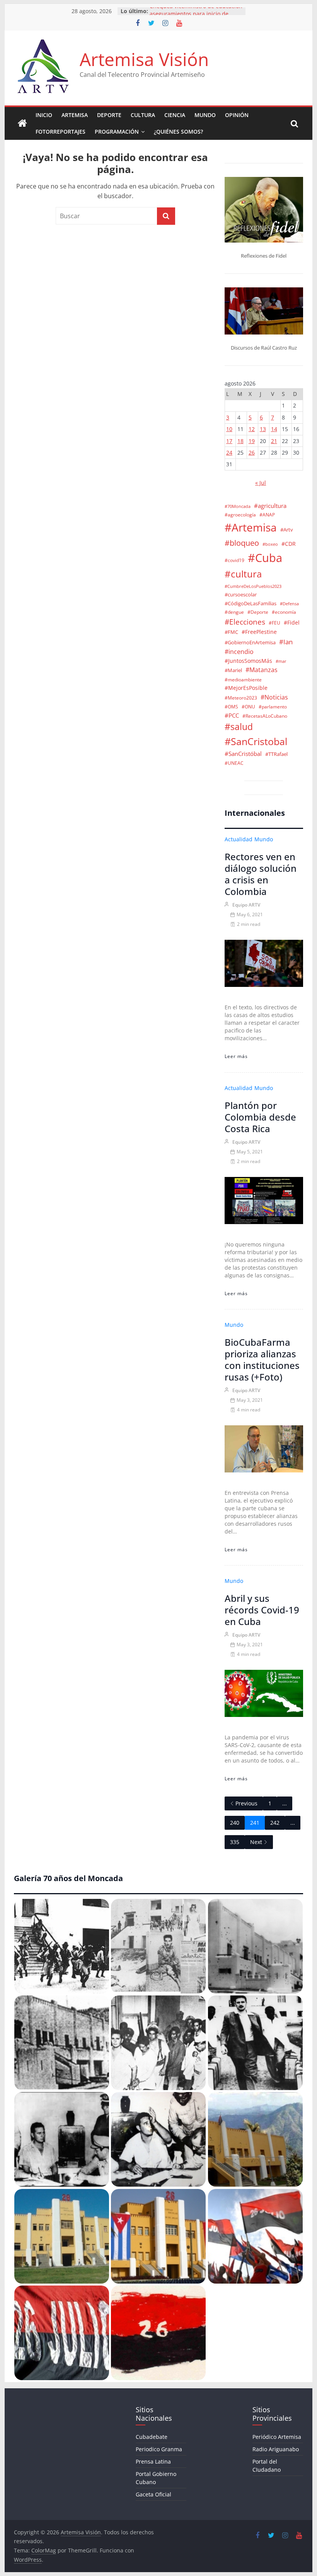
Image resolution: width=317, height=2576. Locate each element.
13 (263, 429)
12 (252, 429)
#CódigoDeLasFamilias (251, 604)
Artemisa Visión (144, 59)
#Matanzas (262, 670)
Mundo (205, 115)
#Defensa (289, 604)
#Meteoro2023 (241, 698)
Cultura (143, 115)
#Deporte (258, 612)
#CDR (289, 544)
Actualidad (239, 839)
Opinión (237, 115)
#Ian (286, 642)
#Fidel (292, 622)
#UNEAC (234, 763)
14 (274, 429)
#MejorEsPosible (246, 688)
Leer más (236, 1056)
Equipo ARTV (246, 905)
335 (235, 1842)
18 (240, 441)
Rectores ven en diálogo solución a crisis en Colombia (261, 874)
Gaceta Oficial (153, 2494)
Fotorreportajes (61, 132)
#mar (281, 661)
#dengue (234, 612)
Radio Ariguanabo (276, 2449)
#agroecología (240, 515)
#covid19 (234, 560)
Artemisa (75, 115)
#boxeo (270, 544)
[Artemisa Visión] (22, 124)
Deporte (109, 115)
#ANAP (267, 515)
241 (255, 1823)
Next (256, 1842)
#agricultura (270, 506)
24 (229, 453)
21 (274, 441)
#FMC (231, 632)
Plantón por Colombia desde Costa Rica (260, 1117)
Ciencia (175, 115)
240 (235, 1823)
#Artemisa (251, 527)
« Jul (261, 483)
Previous (246, 1803)
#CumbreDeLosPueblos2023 (253, 586)
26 (252, 453)
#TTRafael (276, 754)
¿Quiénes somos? (178, 132)
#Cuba (265, 558)
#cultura (243, 574)
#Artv (287, 530)
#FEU (274, 623)
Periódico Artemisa (277, 2437)
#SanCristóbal (243, 754)
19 (252, 441)
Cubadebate (152, 2437)
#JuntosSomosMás (248, 661)
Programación (117, 132)
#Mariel (233, 670)
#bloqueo (242, 543)
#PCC (232, 716)
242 (275, 1823)
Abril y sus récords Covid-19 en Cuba (262, 1610)
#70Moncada (238, 506)
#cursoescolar (241, 595)
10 (229, 429)
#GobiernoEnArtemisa (250, 642)
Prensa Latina (153, 2461)
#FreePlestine (259, 632)
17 (229, 441)
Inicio (44, 115)
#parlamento (273, 706)
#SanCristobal (256, 741)
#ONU (248, 706)
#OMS (231, 706)
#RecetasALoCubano (265, 716)
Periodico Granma (159, 2449)
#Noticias (274, 697)
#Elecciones (245, 622)
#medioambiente (243, 679)
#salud (239, 727)
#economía (284, 612)
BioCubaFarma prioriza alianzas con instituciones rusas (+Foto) (262, 1359)
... (285, 1803)
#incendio (239, 652)
